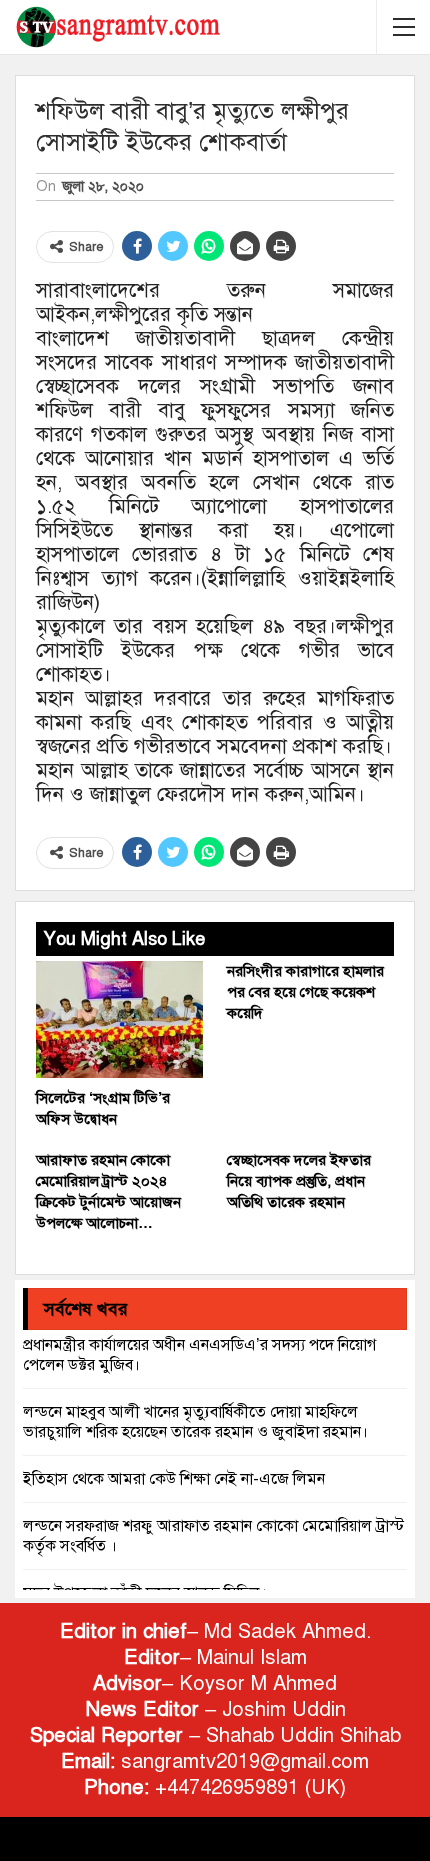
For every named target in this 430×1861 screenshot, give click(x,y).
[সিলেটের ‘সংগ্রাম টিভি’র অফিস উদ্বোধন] (119, 1019)
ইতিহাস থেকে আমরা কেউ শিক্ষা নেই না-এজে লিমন (174, 1479)
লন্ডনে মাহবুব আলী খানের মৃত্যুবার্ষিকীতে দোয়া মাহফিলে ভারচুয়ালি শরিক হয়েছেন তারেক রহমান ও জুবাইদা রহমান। (195, 1422)
